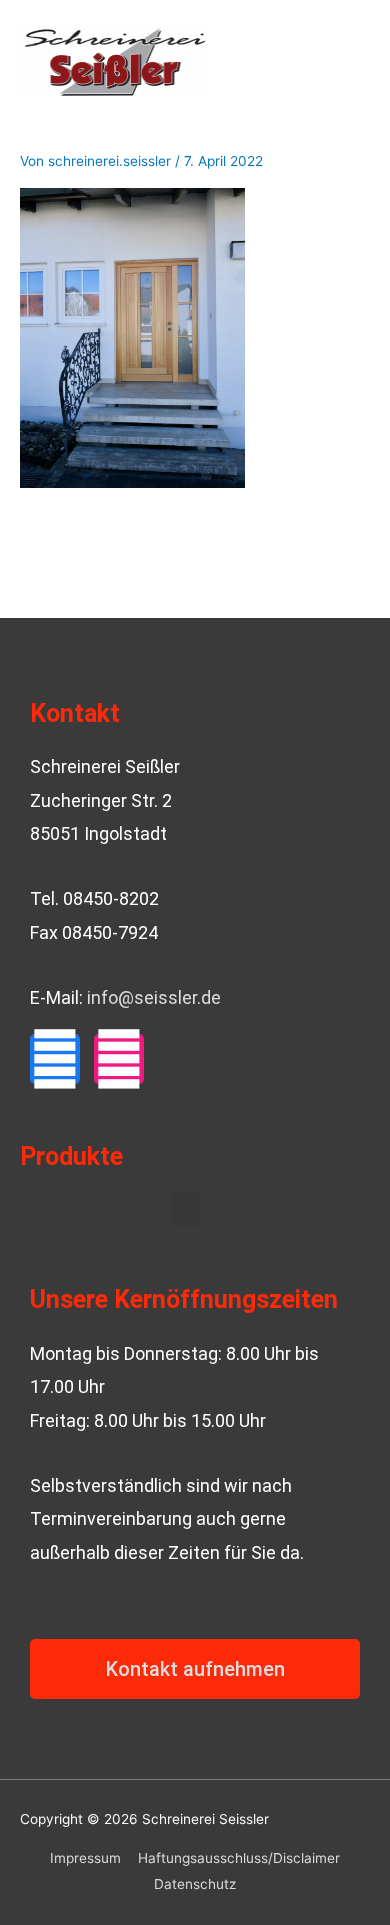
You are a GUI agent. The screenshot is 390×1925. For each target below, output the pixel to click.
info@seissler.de (154, 997)
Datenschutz (195, 1884)
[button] (186, 1209)
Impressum (85, 1858)
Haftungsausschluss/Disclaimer (239, 1858)
